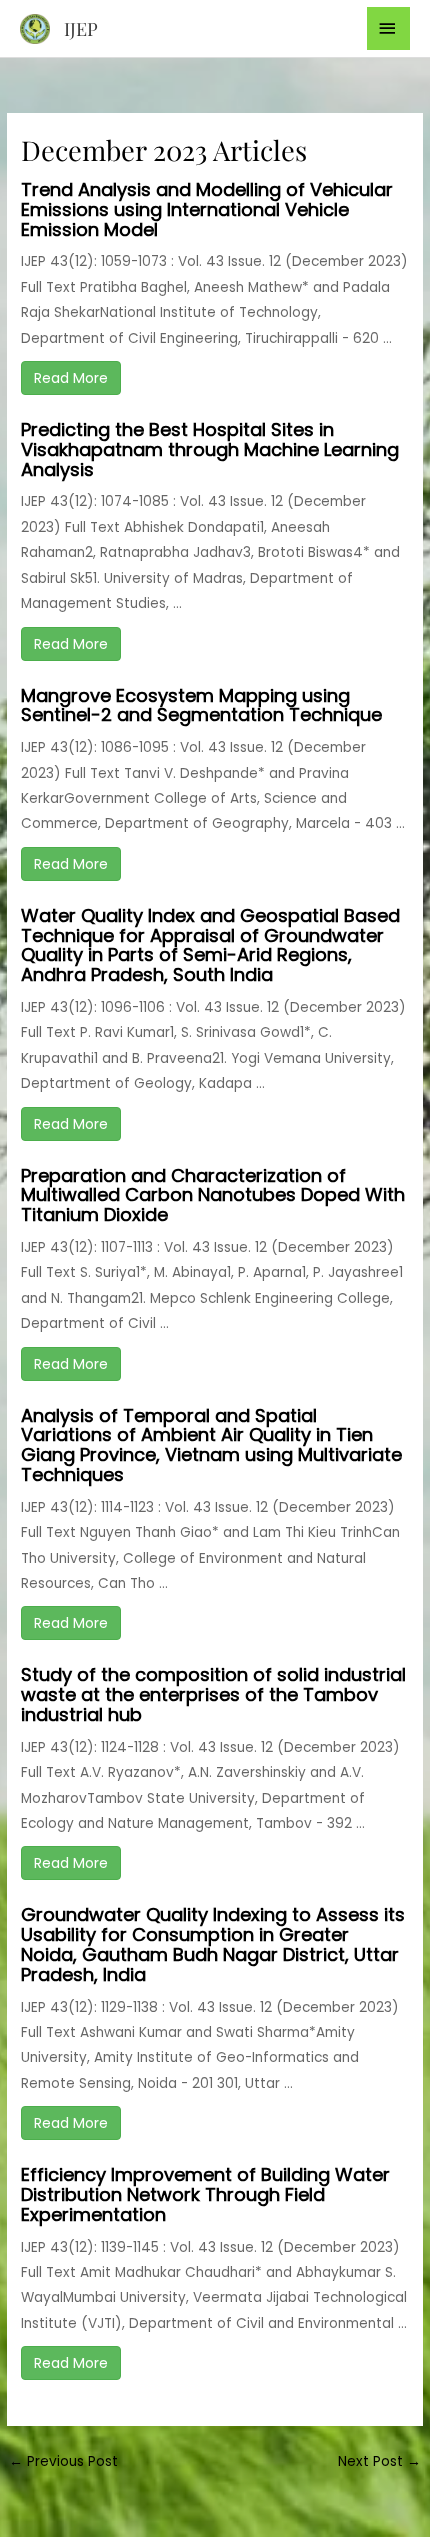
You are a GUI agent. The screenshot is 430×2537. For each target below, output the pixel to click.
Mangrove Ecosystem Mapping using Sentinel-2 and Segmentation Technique (201, 705)
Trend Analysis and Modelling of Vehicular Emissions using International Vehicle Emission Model (207, 209)
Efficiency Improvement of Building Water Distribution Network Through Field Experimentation (205, 2194)
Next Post (379, 2461)
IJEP (81, 28)
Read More (71, 378)
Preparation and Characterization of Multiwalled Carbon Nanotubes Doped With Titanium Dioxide (213, 1195)
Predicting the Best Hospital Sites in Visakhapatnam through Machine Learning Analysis (210, 449)
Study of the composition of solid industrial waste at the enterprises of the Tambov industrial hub (213, 1694)
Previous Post (63, 2461)
